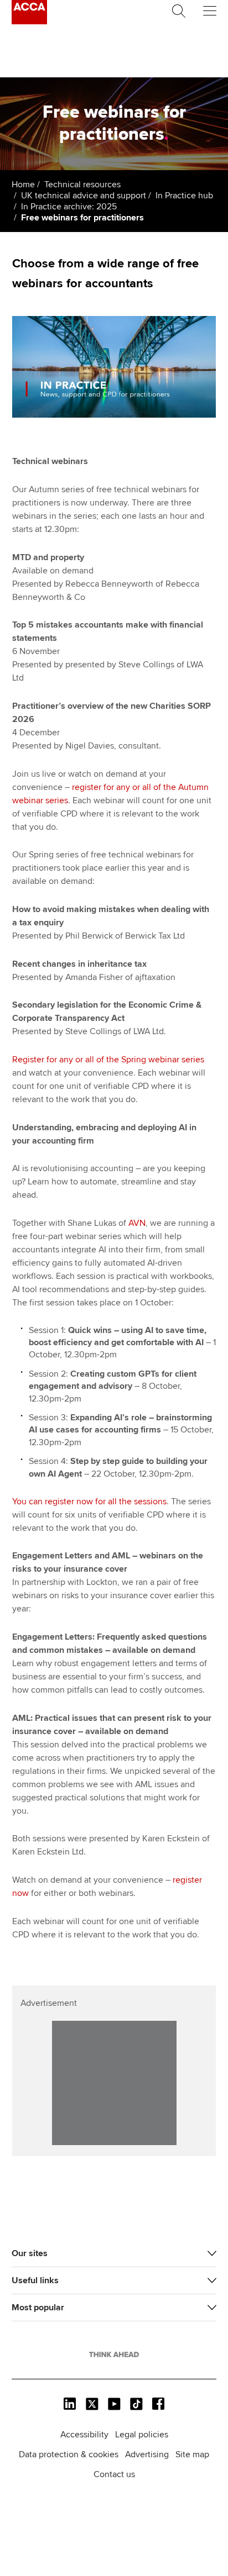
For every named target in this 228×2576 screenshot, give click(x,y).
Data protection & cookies (69, 2454)
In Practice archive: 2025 (69, 207)
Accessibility (84, 2435)
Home (23, 185)
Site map (192, 2454)
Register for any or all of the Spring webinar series (108, 1060)
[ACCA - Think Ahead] (29, 22)
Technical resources (82, 185)
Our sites (30, 2253)
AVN (137, 1223)
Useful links (35, 2280)
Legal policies (142, 2435)
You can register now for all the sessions (89, 1502)
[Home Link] (114, 2354)
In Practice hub (184, 196)
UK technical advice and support (84, 196)
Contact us (114, 2474)
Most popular (38, 2308)
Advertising (147, 2454)
